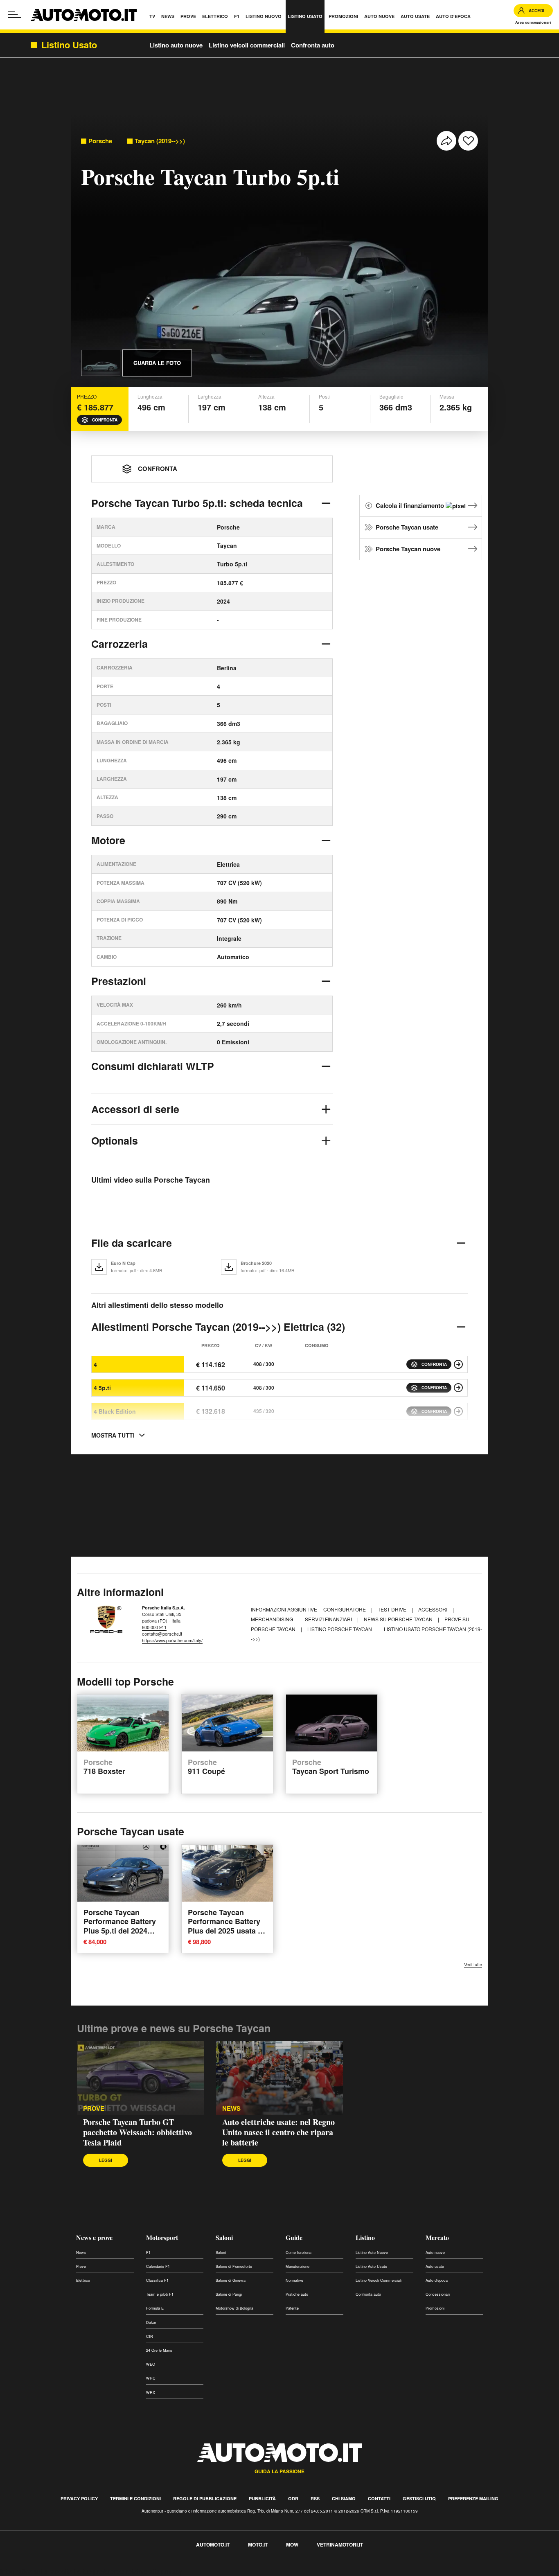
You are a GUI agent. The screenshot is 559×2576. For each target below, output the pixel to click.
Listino (365, 2237)
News (231, 2108)
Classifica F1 (157, 2280)
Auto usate (435, 2266)
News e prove (94, 2237)
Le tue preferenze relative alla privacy (128, 2571)
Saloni (224, 2237)
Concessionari (438, 2294)
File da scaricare (132, 1243)
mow (292, 2544)
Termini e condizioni (135, 2498)
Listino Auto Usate (371, 2266)
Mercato (437, 2237)
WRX (151, 2392)
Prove (81, 2266)
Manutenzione (298, 2266)
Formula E (155, 2308)
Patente (292, 2308)
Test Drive (393, 1609)
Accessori (433, 1609)
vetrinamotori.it (340, 2544)
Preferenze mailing (473, 2498)
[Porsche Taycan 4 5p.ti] (458, 1388)
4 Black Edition (115, 1411)
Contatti (379, 2498)
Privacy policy (79, 2498)
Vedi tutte (473, 1964)
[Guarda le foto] (101, 363)
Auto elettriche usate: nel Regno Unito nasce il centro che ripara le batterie (278, 2132)
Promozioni (435, 2308)
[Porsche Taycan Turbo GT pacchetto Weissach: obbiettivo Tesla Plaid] (140, 2078)
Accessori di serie (135, 1109)
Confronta (105, 420)
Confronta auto (313, 45)
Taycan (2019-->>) (160, 141)
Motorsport (162, 2237)
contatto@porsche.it (162, 1634)
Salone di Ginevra (231, 2280)
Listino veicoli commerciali (247, 45)
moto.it (258, 2544)
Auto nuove (435, 2253)
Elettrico (83, 2280)
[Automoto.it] (84, 15)
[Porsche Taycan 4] (458, 1364)
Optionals (115, 1140)
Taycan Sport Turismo (331, 1767)
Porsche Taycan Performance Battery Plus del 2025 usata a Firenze (225, 1926)
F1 (148, 2253)
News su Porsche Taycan (399, 1619)
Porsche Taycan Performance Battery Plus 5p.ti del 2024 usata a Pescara (120, 1926)
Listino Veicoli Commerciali (379, 2280)
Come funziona (299, 2253)
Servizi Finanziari (329, 1619)
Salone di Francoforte (234, 2266)
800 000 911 (154, 1627)
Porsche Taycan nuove (408, 549)
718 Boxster (104, 1767)
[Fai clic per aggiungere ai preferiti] (468, 141)
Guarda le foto (157, 363)
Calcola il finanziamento (411, 505)
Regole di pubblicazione (205, 2498)
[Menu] (14, 15)
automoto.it (213, 2544)
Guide (294, 2237)
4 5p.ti (102, 1388)
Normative (294, 2280)
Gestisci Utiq (419, 2498)
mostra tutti (113, 1435)
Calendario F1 (158, 2266)
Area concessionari (533, 22)
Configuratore (345, 1609)
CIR (150, 2336)
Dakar (151, 2322)
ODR (293, 2498)
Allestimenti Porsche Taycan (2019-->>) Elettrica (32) (218, 1327)
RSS (315, 2498)
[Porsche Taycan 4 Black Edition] (458, 1411)
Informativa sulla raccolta (36, 2571)
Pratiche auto (297, 2294)
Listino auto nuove (176, 45)
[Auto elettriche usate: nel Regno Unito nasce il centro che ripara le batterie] (279, 2078)
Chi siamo (344, 2498)
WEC (151, 2364)
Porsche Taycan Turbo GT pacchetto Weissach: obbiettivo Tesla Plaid (137, 2132)
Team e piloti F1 (160, 2294)
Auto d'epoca (437, 2280)
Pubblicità (262, 2498)
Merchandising (273, 1619)
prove (94, 2108)
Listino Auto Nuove (372, 2253)
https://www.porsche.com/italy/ (172, 1640)
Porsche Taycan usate (407, 527)
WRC (151, 2378)
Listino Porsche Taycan (340, 1629)
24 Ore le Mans (159, 2350)
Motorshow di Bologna (234, 2308)
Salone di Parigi (229, 2294)
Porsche (100, 141)
